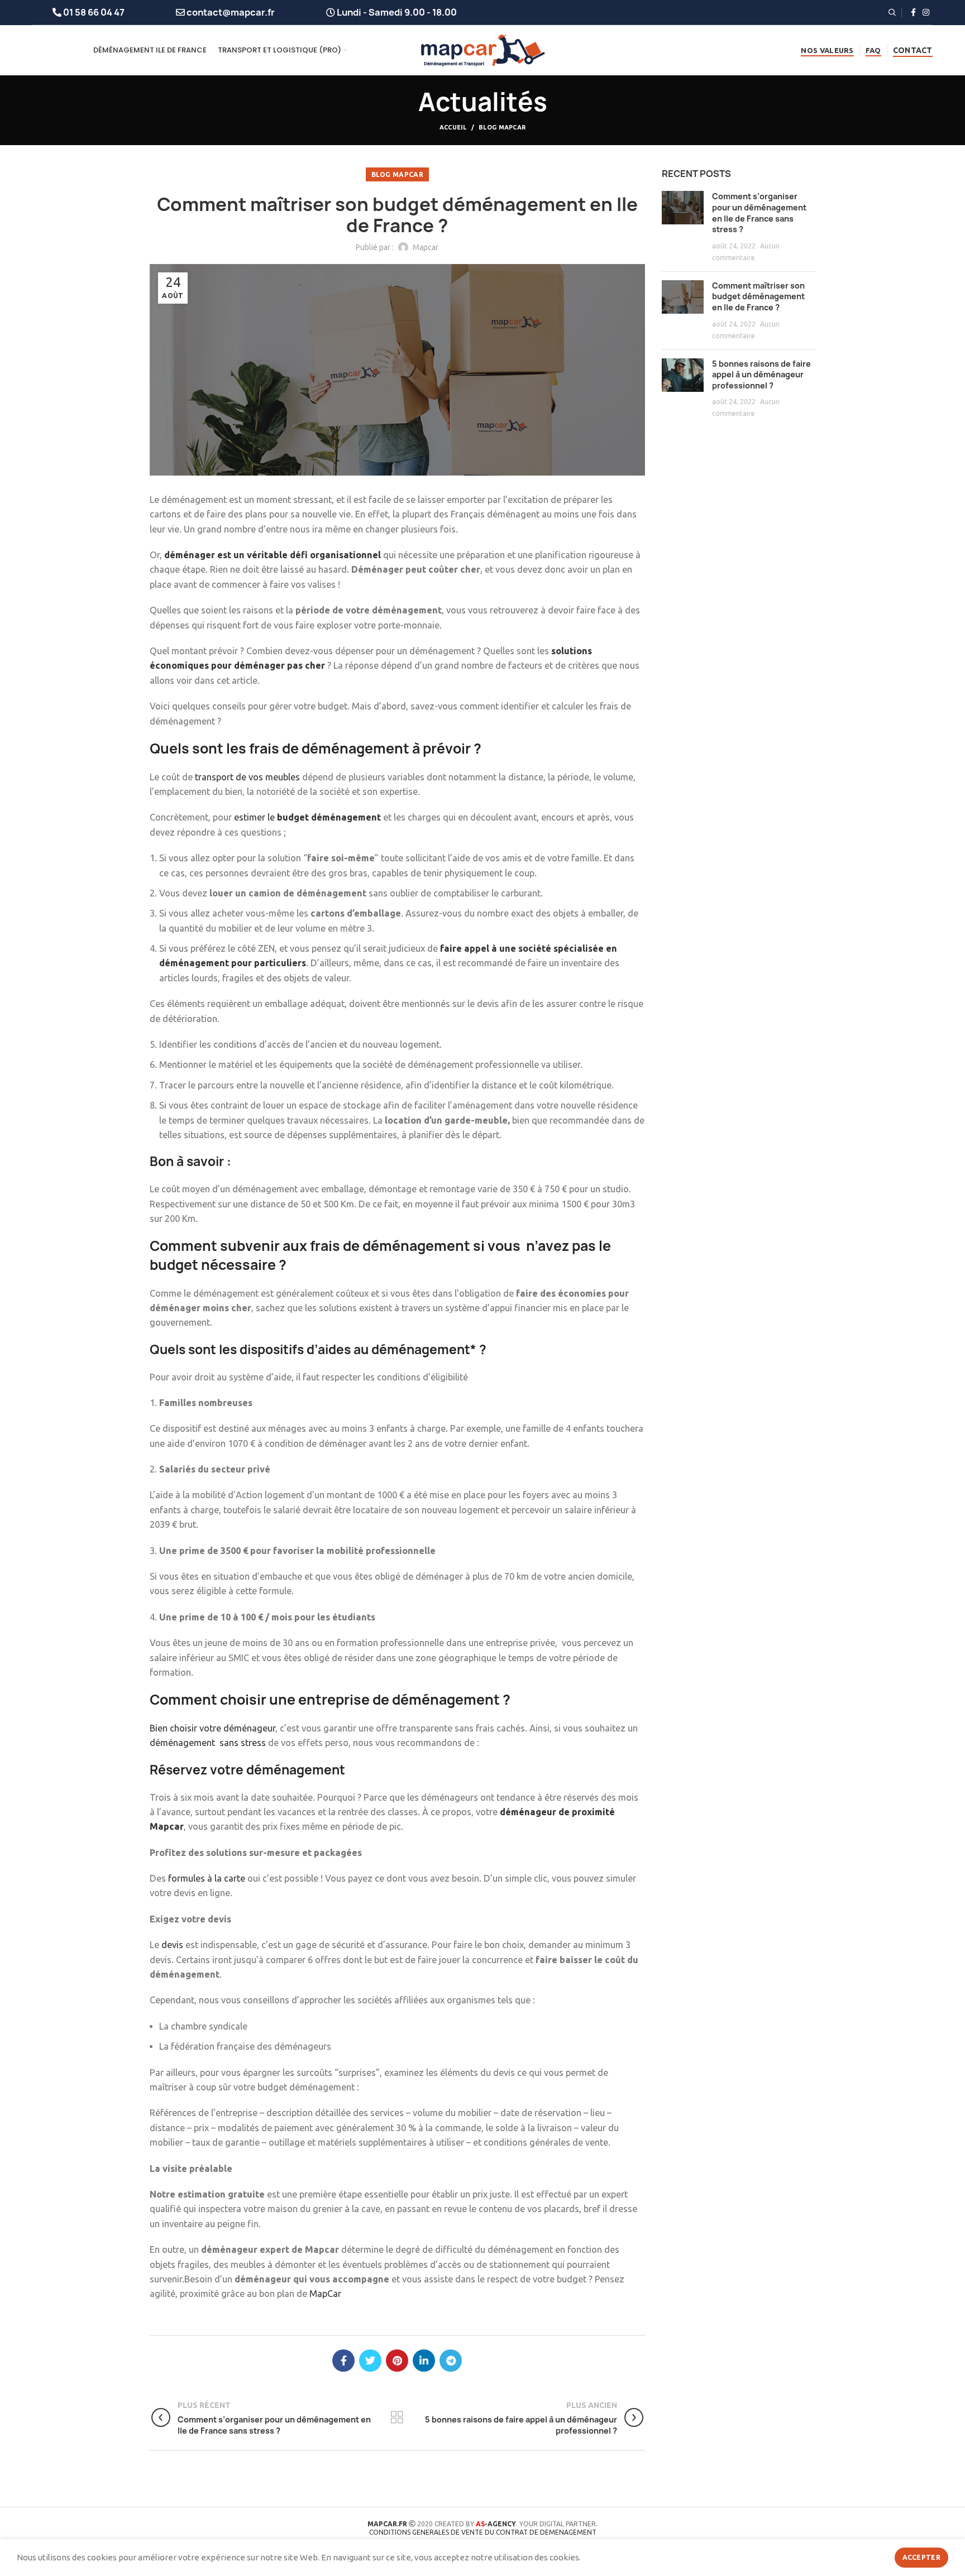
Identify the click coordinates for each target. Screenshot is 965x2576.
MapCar (325, 2294)
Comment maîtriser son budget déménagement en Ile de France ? (758, 296)
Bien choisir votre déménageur (212, 1728)
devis (172, 1945)
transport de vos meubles (247, 777)
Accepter (921, 2557)
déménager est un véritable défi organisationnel (273, 555)
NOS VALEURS (827, 50)
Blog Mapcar (502, 127)
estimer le (307, 817)
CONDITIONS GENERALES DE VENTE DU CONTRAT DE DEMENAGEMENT (483, 2532)
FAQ (873, 50)
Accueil (453, 127)
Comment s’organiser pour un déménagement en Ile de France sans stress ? (759, 213)
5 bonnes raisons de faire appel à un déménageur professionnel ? (761, 375)
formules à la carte (207, 1878)
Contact (913, 50)
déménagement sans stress (208, 1743)
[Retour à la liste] (397, 2417)
